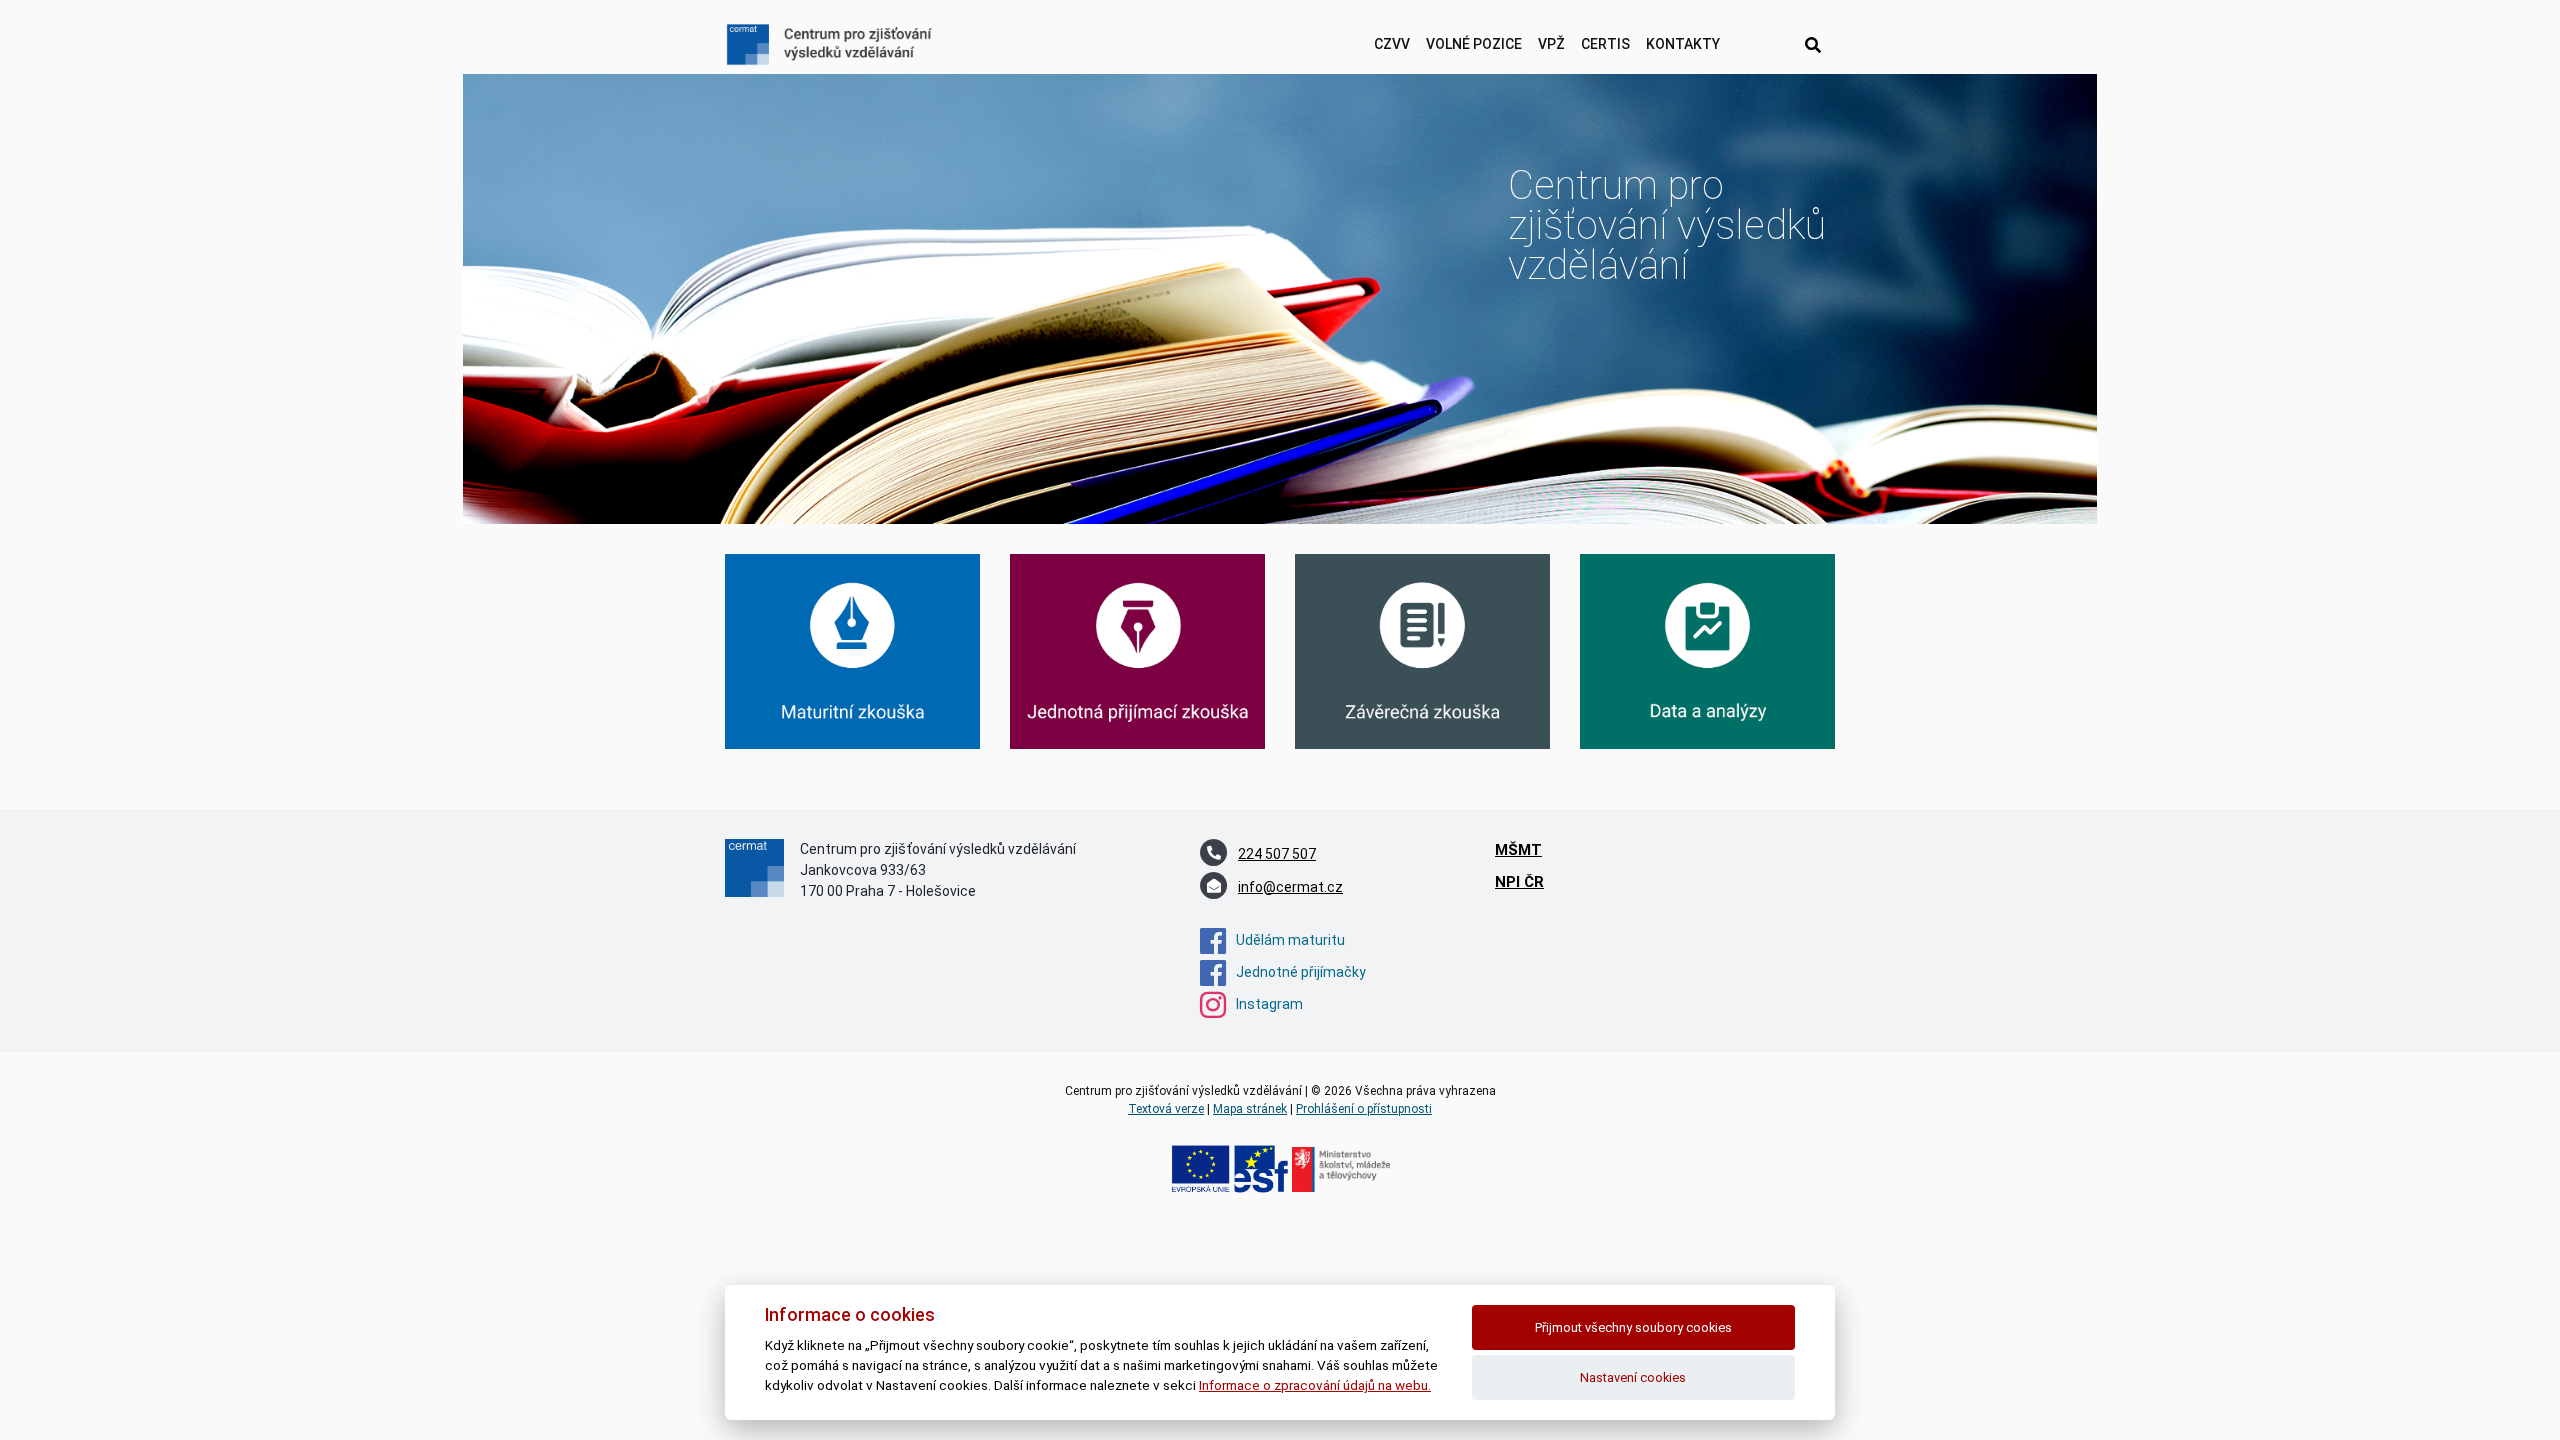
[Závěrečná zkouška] (1422, 650)
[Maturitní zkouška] (852, 650)
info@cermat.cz (1290, 887)
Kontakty (1683, 44)
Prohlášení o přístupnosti (1364, 1109)
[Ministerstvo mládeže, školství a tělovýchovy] (1341, 1169)
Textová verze (1166, 1109)
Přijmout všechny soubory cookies (1633, 1327)
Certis (1605, 44)
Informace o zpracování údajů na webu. (1315, 1385)
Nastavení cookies (1633, 1377)
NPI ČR (1519, 882)
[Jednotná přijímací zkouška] (1137, 650)
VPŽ (1551, 44)
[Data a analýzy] (1707, 650)
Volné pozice (1474, 44)
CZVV (1392, 44)
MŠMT (1518, 850)
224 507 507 (1277, 854)
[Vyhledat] (1813, 46)
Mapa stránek (1250, 1109)
